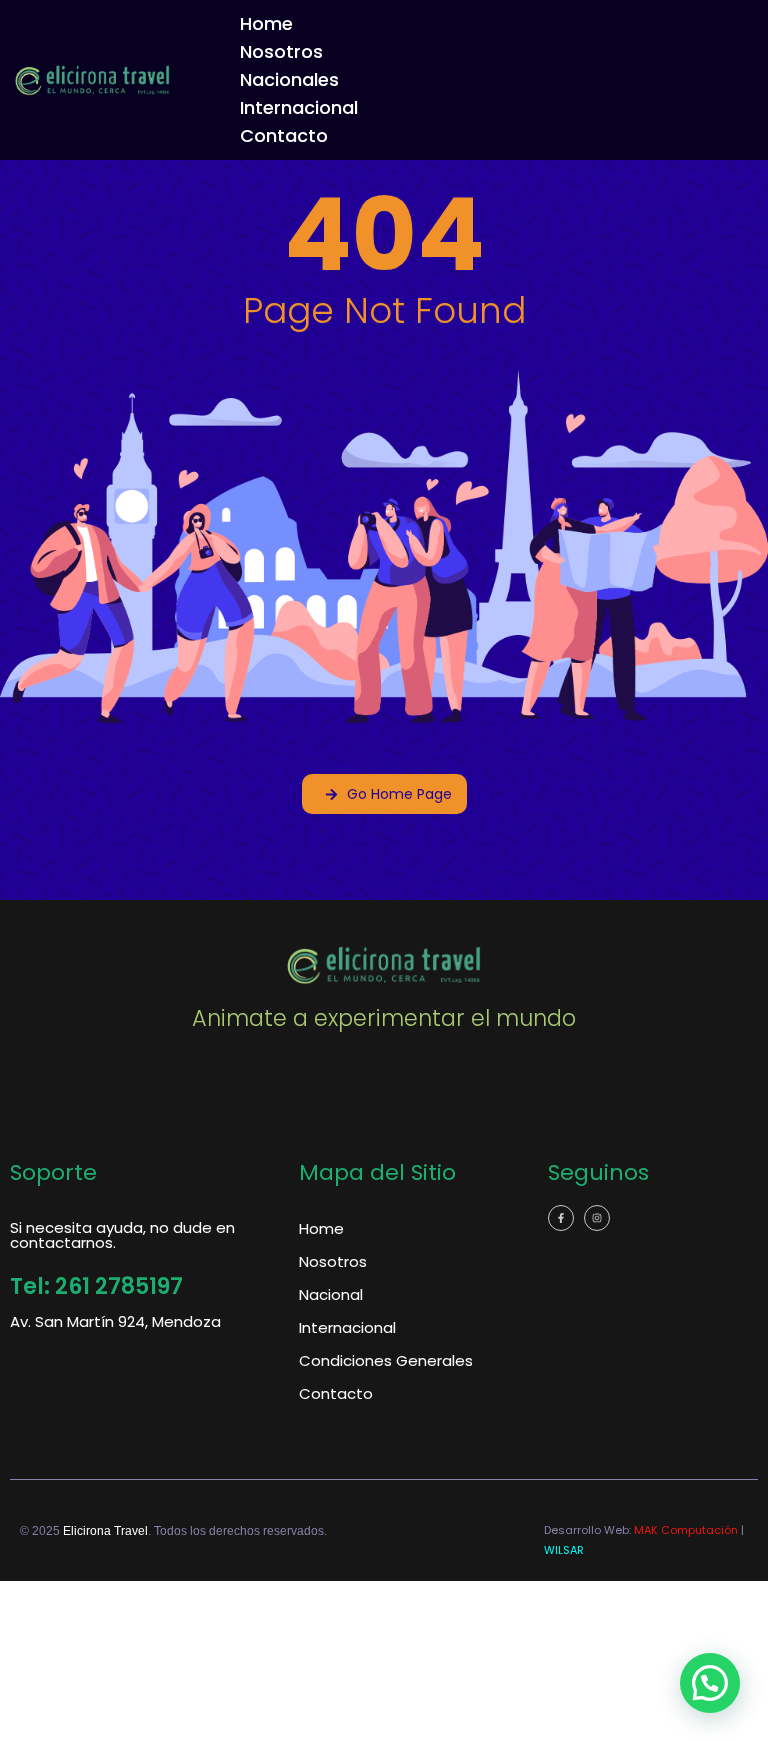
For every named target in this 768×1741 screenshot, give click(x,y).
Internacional (299, 107)
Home (266, 23)
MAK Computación (686, 1530)
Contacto (284, 135)
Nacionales (289, 79)
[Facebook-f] (561, 1218)
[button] (710, 1683)
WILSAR (564, 1550)
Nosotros (281, 51)
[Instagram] (597, 1218)
